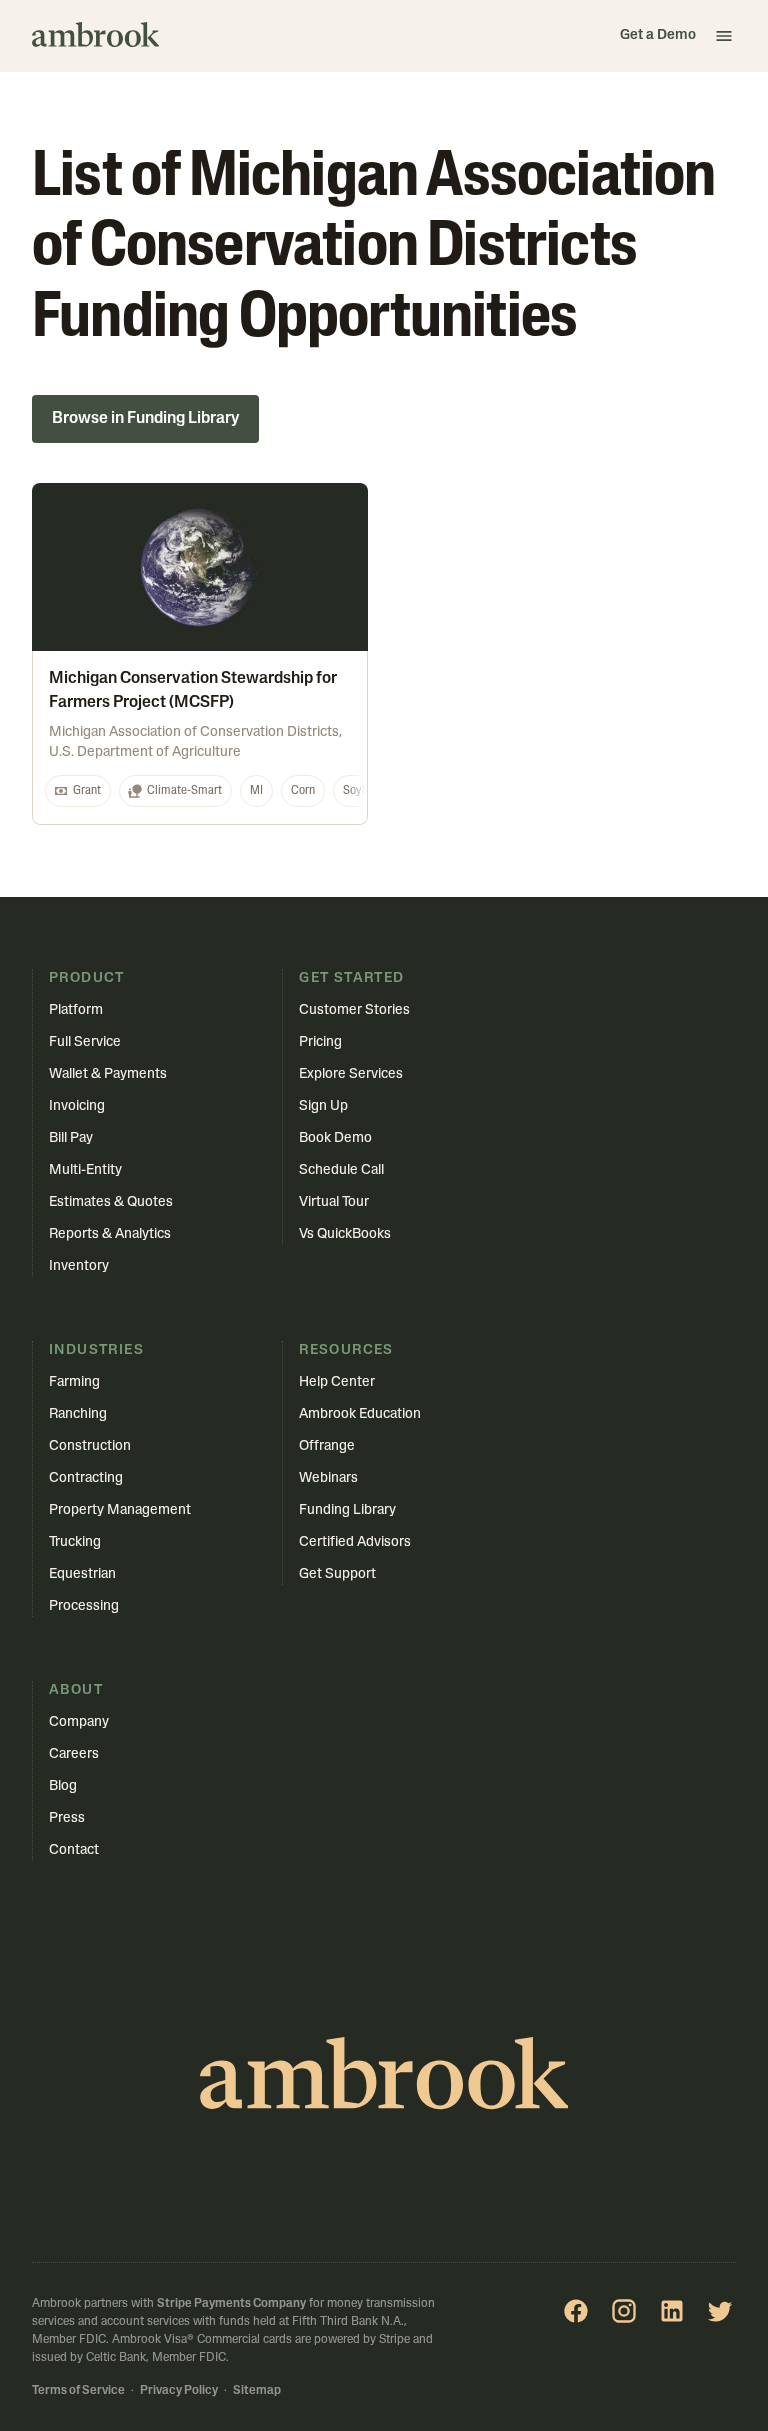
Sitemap (257, 2391)
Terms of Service (78, 2391)
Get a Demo (658, 35)
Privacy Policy (179, 2391)
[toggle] (724, 36)
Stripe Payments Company (231, 2304)
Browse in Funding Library (145, 419)
